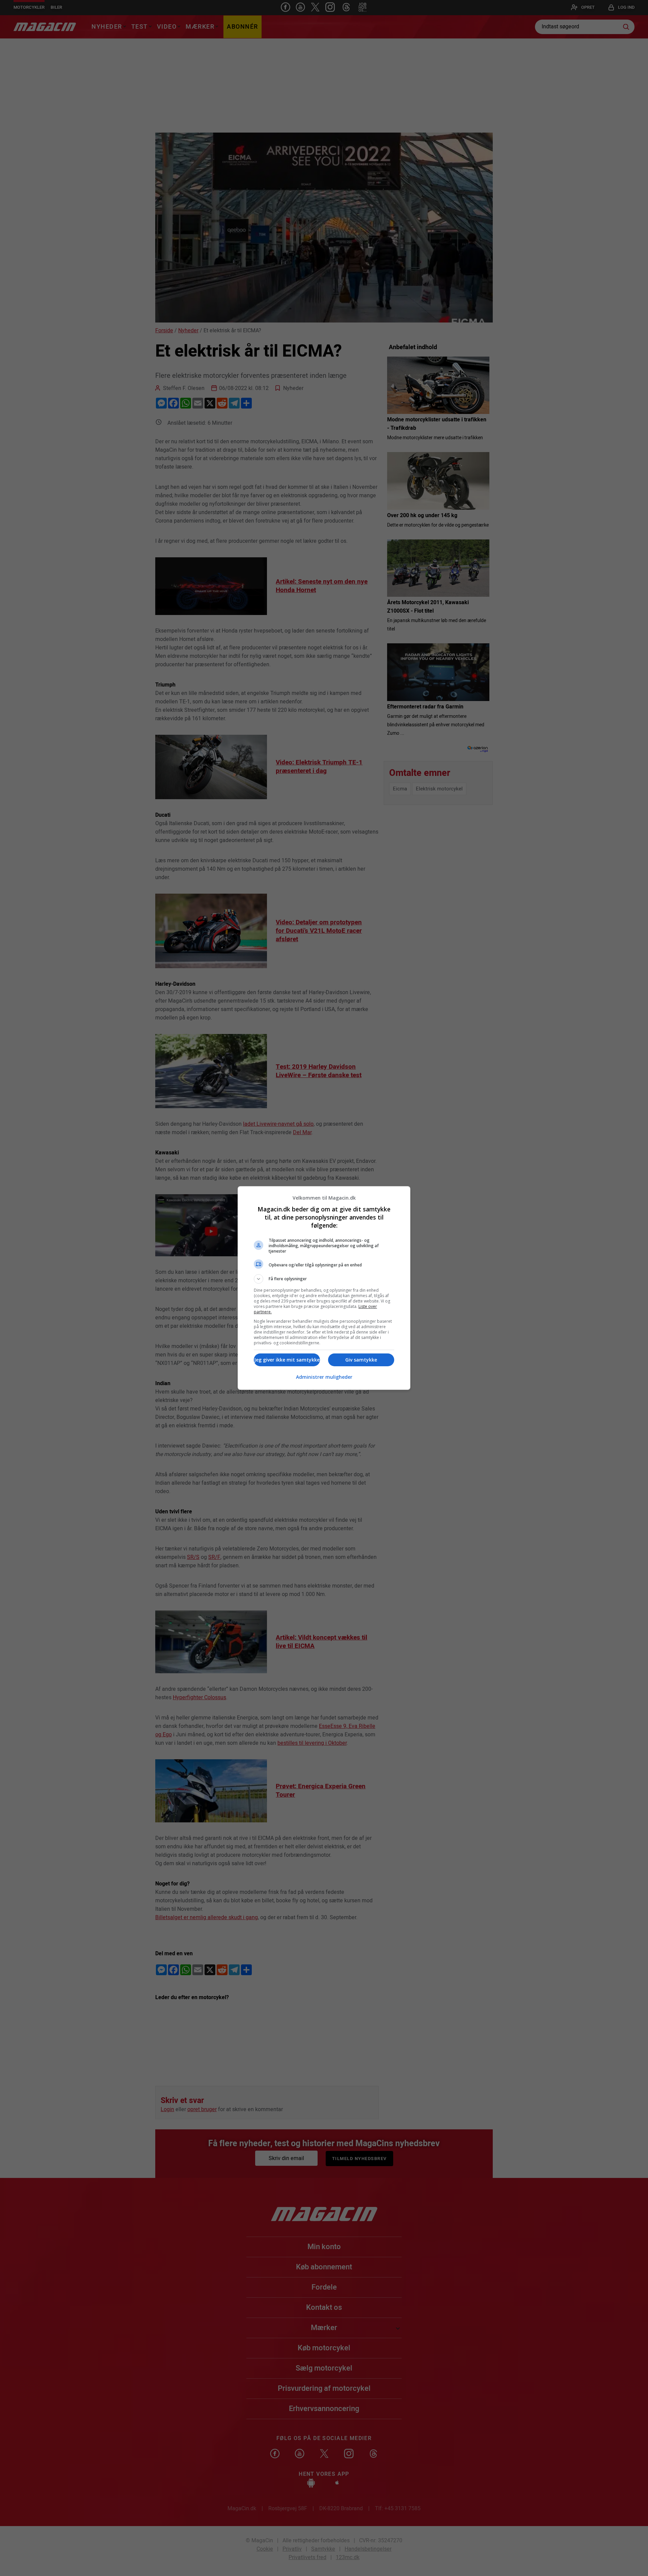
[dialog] (324, 1288)
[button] (324, 1279)
